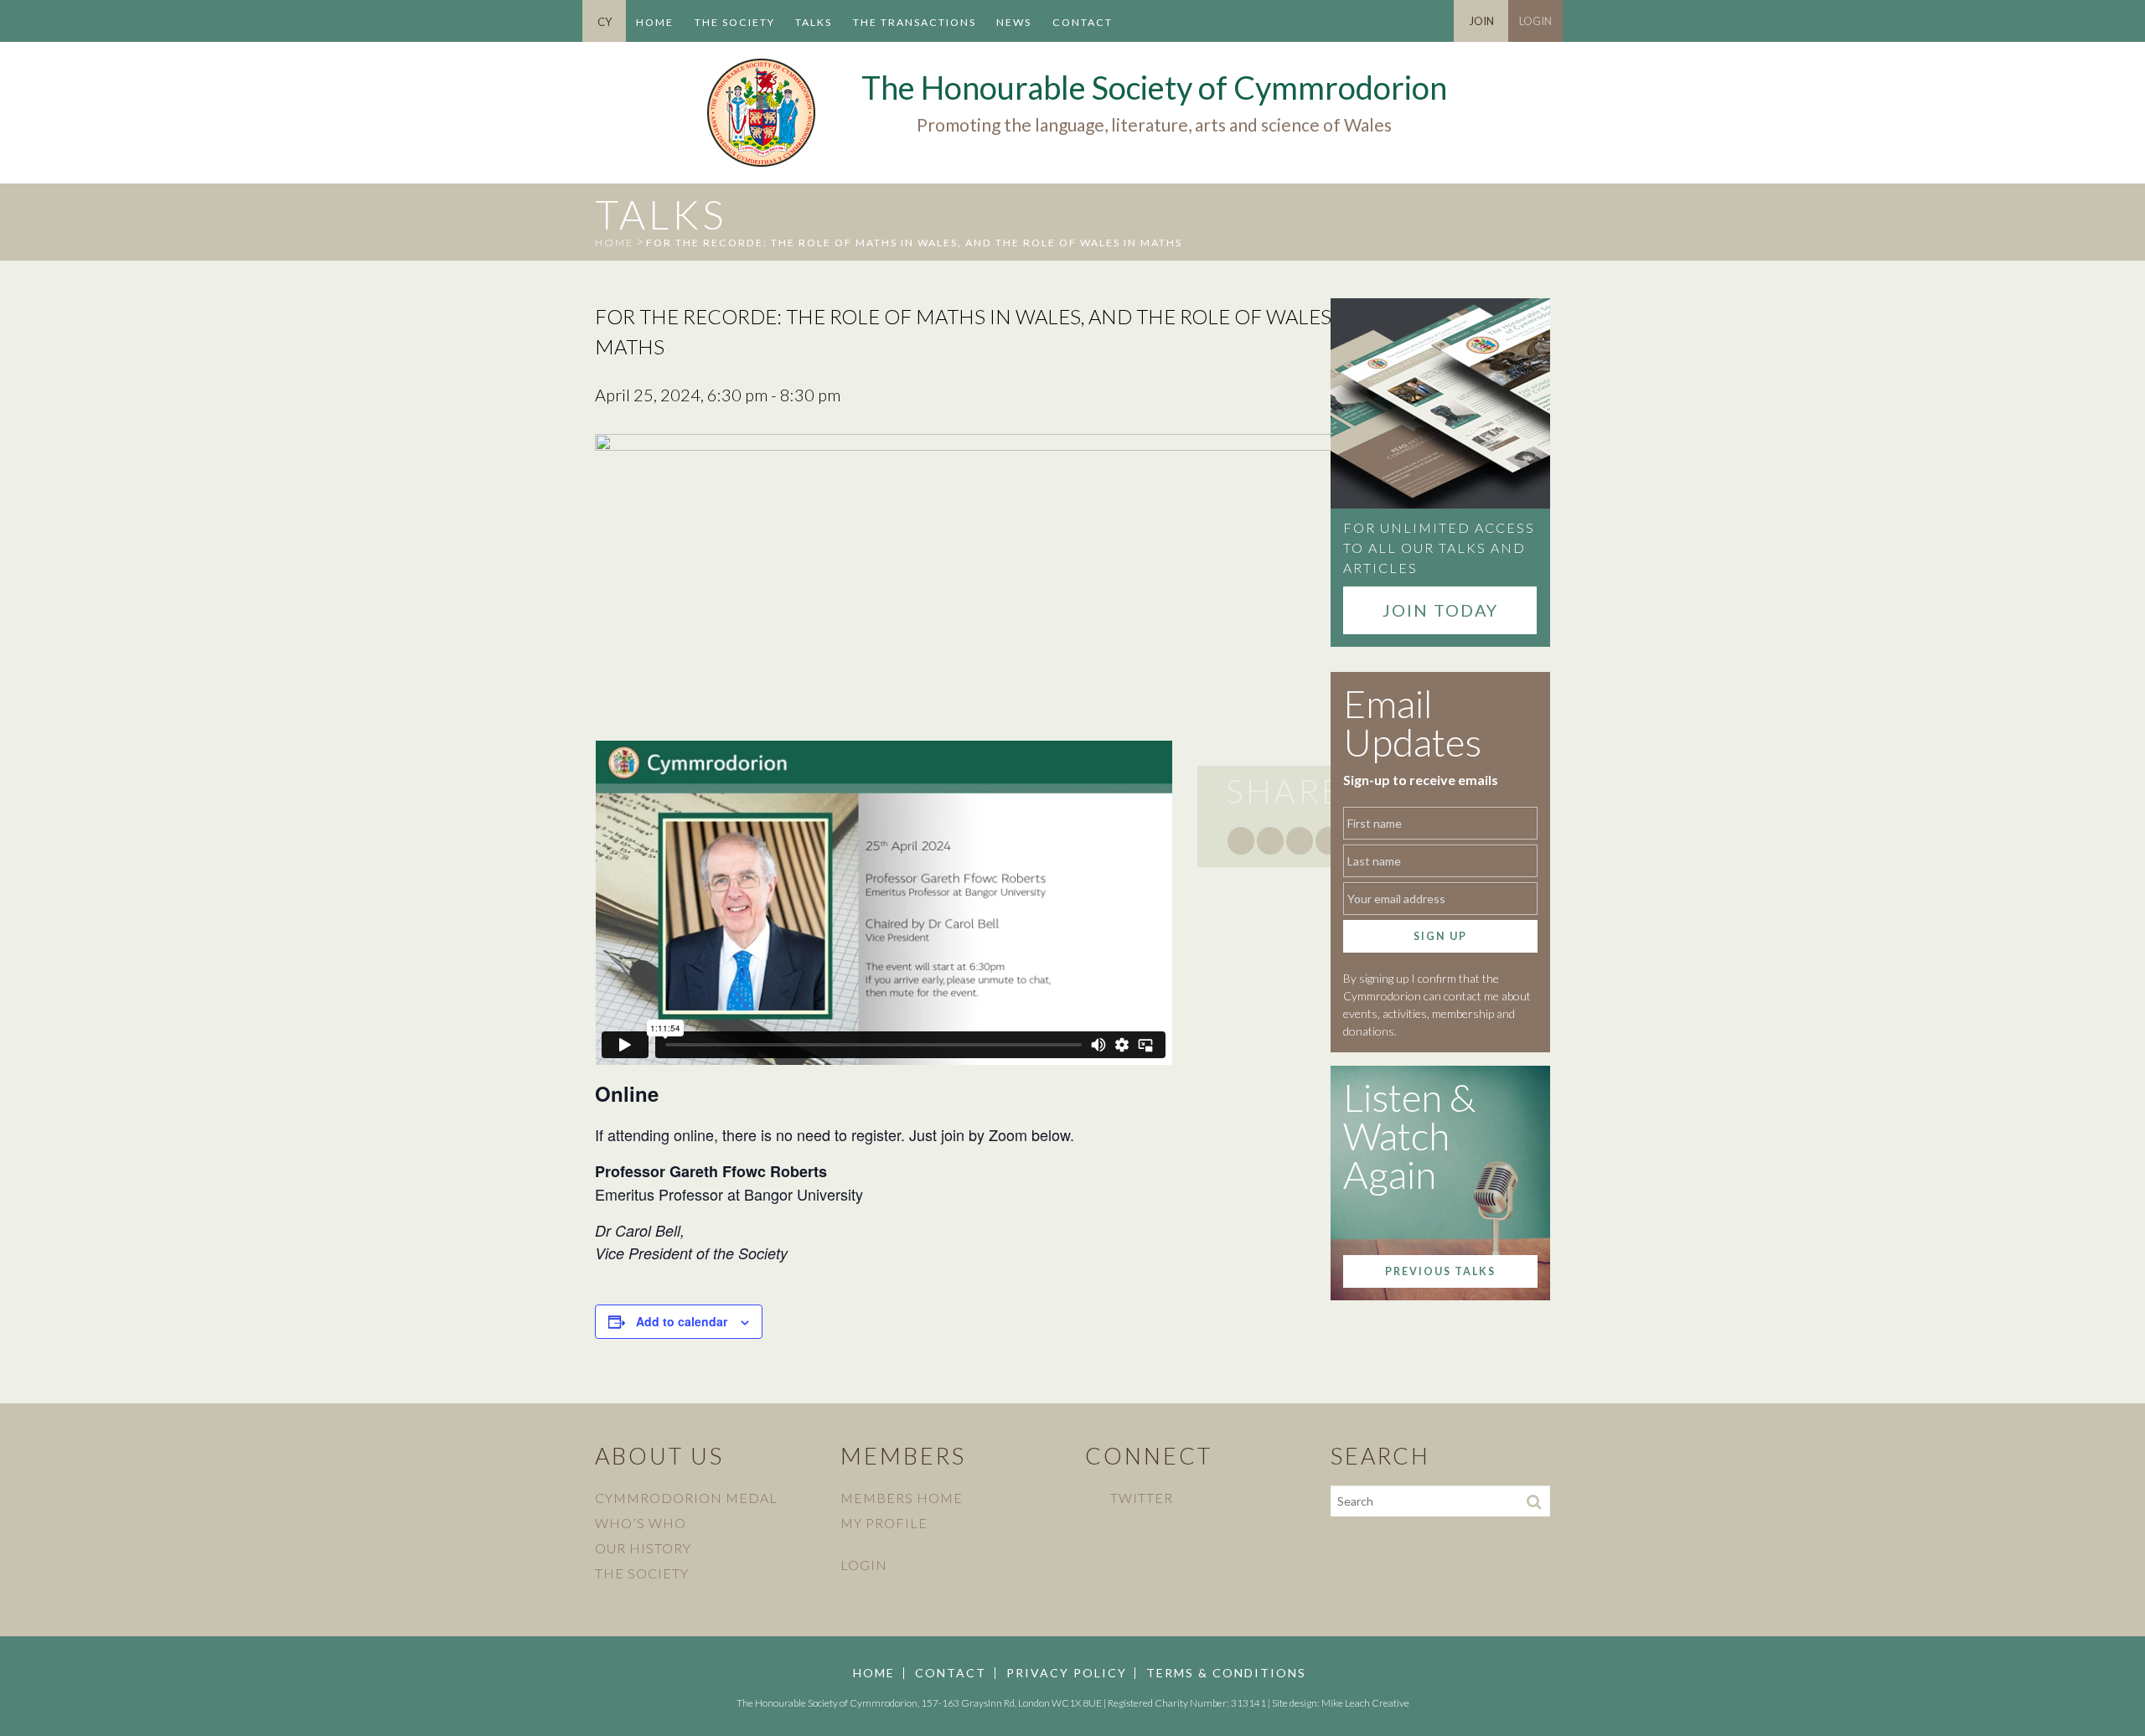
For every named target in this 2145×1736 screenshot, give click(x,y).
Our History (643, 1548)
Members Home (902, 1498)
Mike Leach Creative (1365, 1703)
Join (1481, 21)
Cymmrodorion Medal (686, 1498)
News (1014, 22)
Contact (1083, 22)
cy (605, 22)
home (614, 243)
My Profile (884, 1523)
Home (655, 22)
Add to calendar (682, 1321)
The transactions (915, 22)
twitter (1142, 1498)
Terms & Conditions (1226, 1673)
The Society (735, 22)
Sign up (1440, 936)
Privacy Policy (1067, 1673)
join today (1440, 610)
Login (1535, 21)
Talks (814, 22)
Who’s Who (641, 1523)
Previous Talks (1440, 1271)
